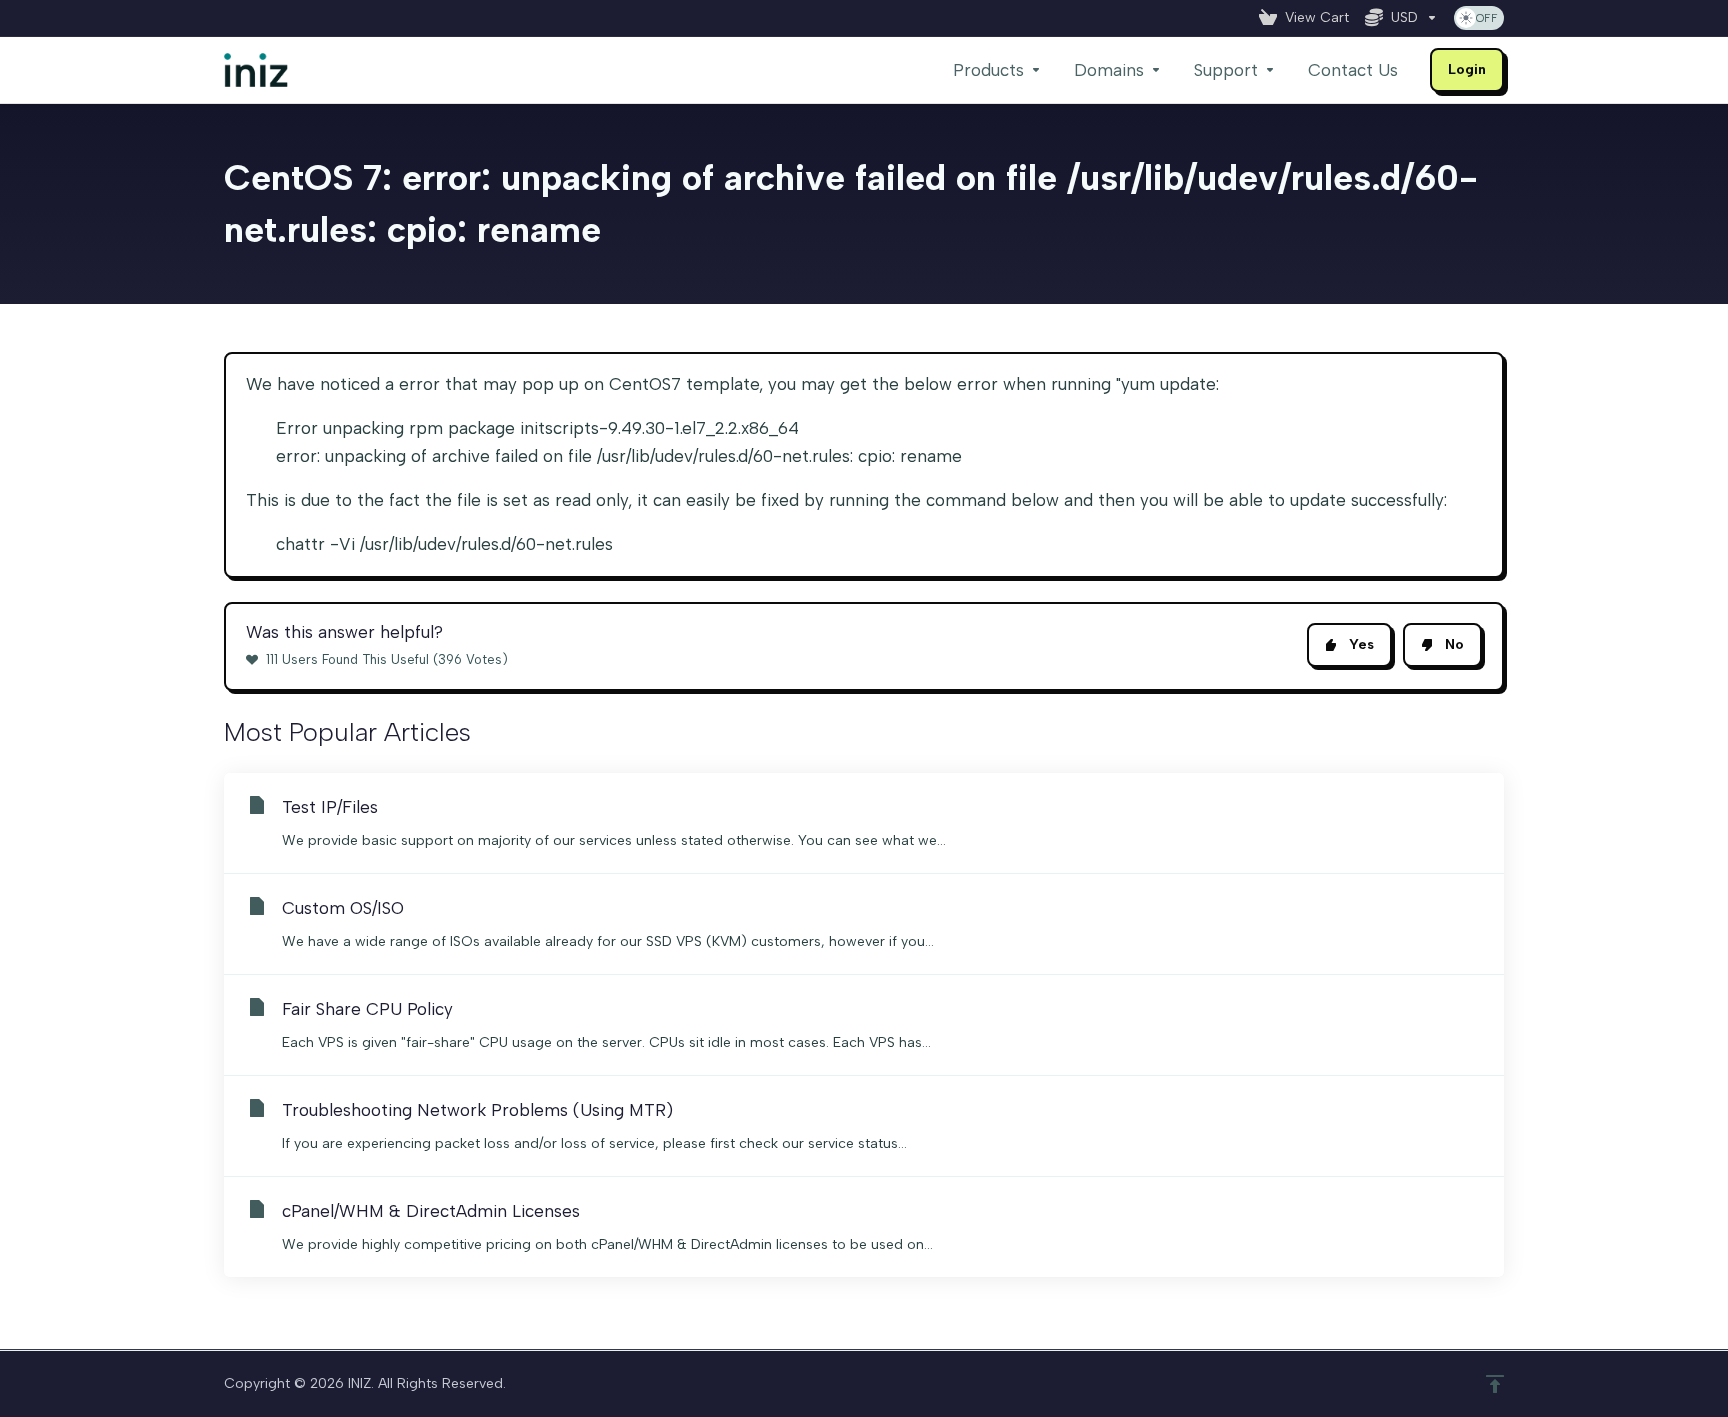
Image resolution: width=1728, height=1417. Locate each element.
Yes (1361, 644)
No (1454, 644)
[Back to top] (1495, 1384)
